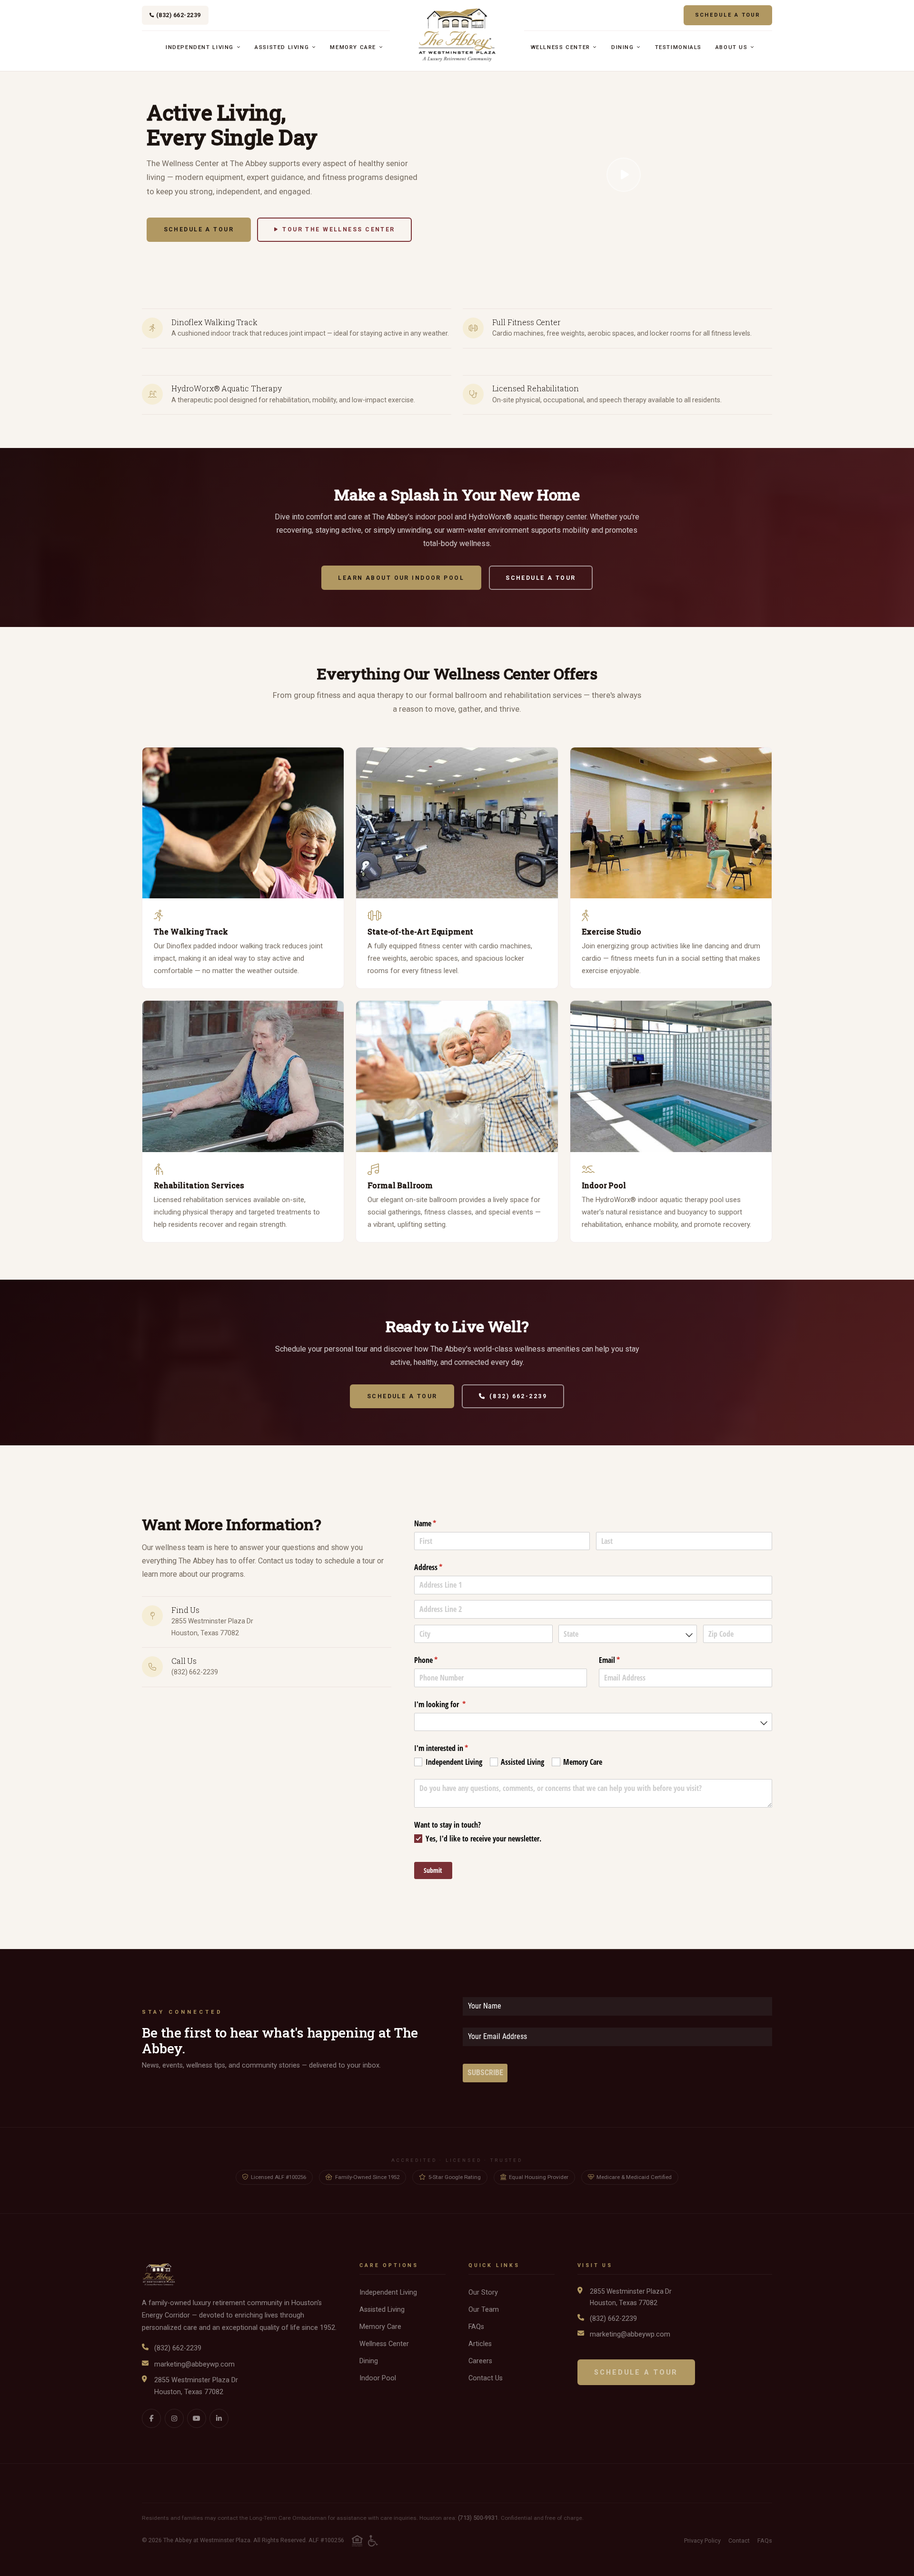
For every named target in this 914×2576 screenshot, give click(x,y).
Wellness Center (562, 47)
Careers (480, 2361)
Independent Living (201, 47)
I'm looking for (452, 1704)
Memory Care (354, 47)
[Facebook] (151, 2418)
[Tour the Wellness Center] (624, 175)
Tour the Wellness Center (338, 229)
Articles (480, 2344)
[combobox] (628, 1634)
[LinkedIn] (219, 2418)
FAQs (476, 2327)
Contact (739, 2541)
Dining (624, 47)
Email (622, 1660)
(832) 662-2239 (179, 15)
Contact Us (486, 2378)
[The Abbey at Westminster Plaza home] (457, 35)
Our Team (484, 2310)
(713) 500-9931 (478, 2518)
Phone (438, 1660)
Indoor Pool (378, 2378)
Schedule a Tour (728, 15)
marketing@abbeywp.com (194, 2364)
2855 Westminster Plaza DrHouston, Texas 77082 (196, 2386)
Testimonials (678, 47)
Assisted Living (283, 47)
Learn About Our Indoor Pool (401, 578)
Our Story (483, 2293)
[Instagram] (174, 2418)
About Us (733, 47)
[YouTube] (197, 2418)
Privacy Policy (702, 2541)
